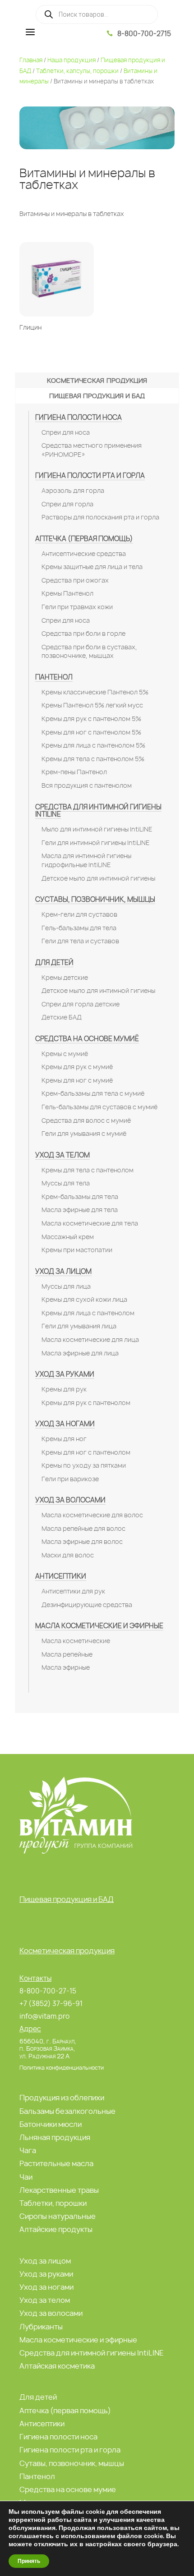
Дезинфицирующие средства (87, 1605)
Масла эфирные (66, 1667)
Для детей (54, 962)
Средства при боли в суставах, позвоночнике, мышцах (89, 652)
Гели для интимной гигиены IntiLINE (96, 843)
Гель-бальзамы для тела (79, 928)
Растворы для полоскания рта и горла (100, 517)
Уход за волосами (70, 1500)
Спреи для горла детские (81, 1004)
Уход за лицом (63, 1271)
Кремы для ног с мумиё (77, 1080)
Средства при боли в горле (83, 634)
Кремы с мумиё (65, 1054)
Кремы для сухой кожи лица (84, 1299)
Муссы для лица (66, 1286)
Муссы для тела (66, 1183)
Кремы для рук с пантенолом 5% (91, 719)
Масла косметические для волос (92, 1515)
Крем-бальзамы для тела (80, 1197)
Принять (29, 2561)
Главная (31, 60)
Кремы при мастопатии (77, 1250)
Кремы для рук (64, 1389)
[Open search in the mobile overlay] (97, 14)
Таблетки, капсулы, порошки (77, 71)
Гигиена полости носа (79, 417)
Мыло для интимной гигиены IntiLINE (97, 829)
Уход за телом (62, 1155)
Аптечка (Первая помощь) (84, 539)
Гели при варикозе (70, 1479)
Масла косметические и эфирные (99, 1626)
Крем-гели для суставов (79, 914)
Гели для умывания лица (79, 1326)
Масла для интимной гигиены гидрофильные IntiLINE (86, 860)
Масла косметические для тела (90, 1223)
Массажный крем (68, 1237)
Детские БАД (62, 1017)
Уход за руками (65, 1374)
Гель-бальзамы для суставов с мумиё (99, 1107)
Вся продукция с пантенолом (87, 785)
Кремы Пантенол (67, 593)
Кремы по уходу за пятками (84, 1465)
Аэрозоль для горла (73, 491)
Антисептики (61, 1576)
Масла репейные (67, 1654)
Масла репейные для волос (83, 1529)
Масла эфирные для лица (80, 1353)
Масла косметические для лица (90, 1340)
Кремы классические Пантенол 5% (95, 692)
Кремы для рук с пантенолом (86, 1403)
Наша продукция (72, 60)
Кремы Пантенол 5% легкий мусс (92, 705)
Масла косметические (76, 1641)
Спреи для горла (67, 504)
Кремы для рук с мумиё (77, 1067)
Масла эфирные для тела (80, 1210)
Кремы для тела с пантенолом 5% (93, 759)
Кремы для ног (64, 1439)
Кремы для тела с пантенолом (88, 1170)
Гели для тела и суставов (80, 941)
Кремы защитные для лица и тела (92, 567)
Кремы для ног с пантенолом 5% (91, 732)
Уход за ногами (65, 1424)
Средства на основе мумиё (87, 1039)
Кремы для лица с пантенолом (88, 1313)
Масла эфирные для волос (82, 1542)
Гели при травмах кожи (77, 607)
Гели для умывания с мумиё (84, 1134)
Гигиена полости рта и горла (90, 475)
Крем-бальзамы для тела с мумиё (93, 1093)
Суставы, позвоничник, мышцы (95, 899)
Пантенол (54, 677)
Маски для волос (68, 1555)
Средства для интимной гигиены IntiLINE (98, 811)
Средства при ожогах (75, 580)
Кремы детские (65, 978)
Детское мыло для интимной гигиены (98, 878)
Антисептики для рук (73, 1591)
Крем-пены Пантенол (74, 772)
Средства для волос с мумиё (86, 1120)
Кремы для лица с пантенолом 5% (93, 745)
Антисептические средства (84, 554)
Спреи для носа (66, 432)
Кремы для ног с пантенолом (86, 1452)
